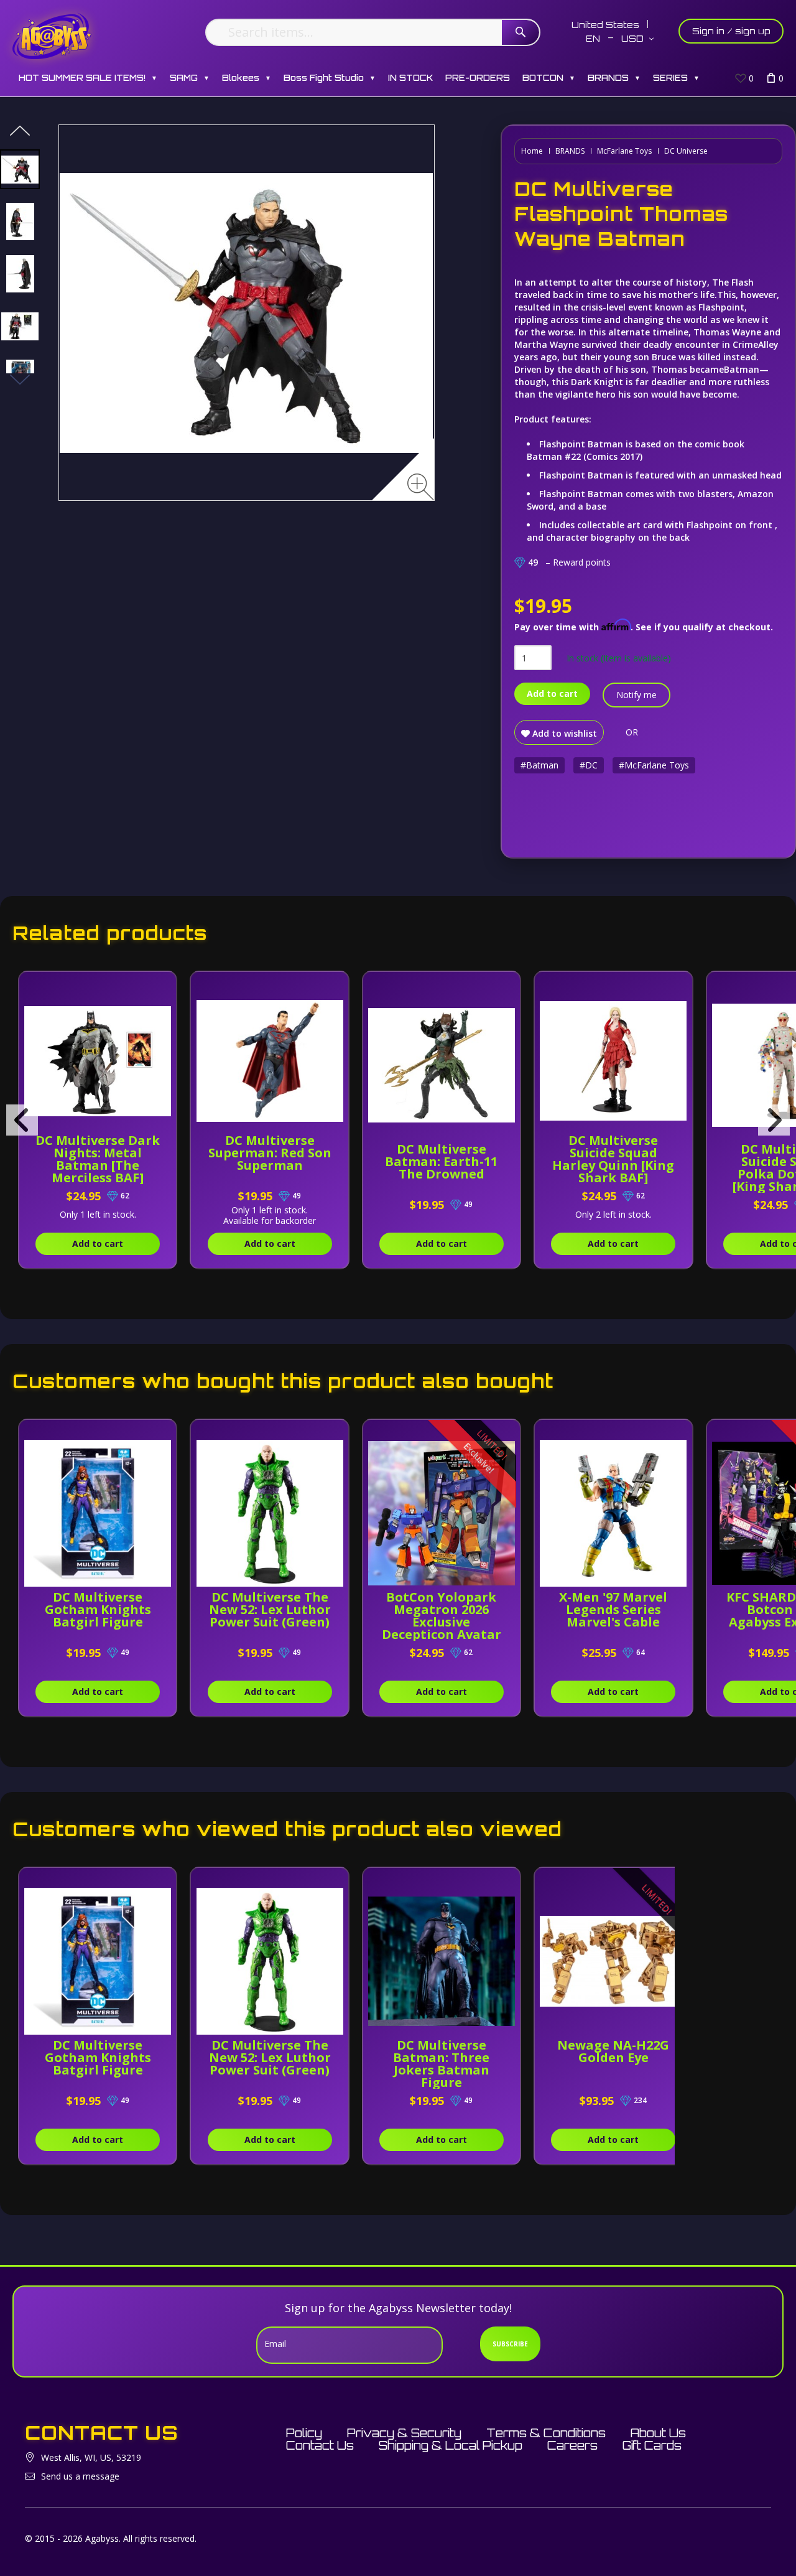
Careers (572, 2445)
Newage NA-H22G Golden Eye (613, 2051)
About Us (658, 2433)
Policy (304, 2433)
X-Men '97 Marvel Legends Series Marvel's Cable (613, 1609)
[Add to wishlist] (163, 987)
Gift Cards (652, 2445)
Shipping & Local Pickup (451, 2445)
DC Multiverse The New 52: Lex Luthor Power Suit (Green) (270, 1609)
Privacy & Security (404, 2433)
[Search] (521, 32)
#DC (589, 765)
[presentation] (22, 1120)
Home (532, 151)
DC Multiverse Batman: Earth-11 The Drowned (441, 1161)
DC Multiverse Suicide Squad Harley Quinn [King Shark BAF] (613, 1159)
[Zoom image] (421, 487)
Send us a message (80, 2476)
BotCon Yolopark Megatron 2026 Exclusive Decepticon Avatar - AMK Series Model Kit (442, 1628)
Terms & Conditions (546, 2433)
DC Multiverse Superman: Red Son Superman (270, 1153)
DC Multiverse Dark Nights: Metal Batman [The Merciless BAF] (98, 1159)
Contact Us (320, 2445)
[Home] (52, 36)
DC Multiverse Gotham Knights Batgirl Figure (98, 1609)
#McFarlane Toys (654, 765)
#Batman (539, 765)
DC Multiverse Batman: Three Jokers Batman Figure (441, 2064)
